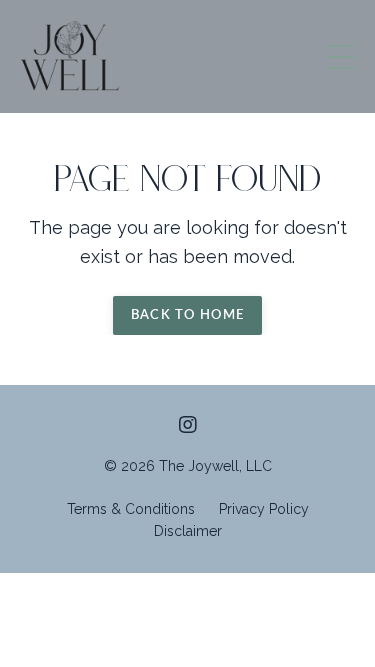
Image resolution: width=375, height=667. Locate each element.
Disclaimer (188, 531)
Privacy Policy (264, 509)
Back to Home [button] (188, 315)
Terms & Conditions (131, 509)
